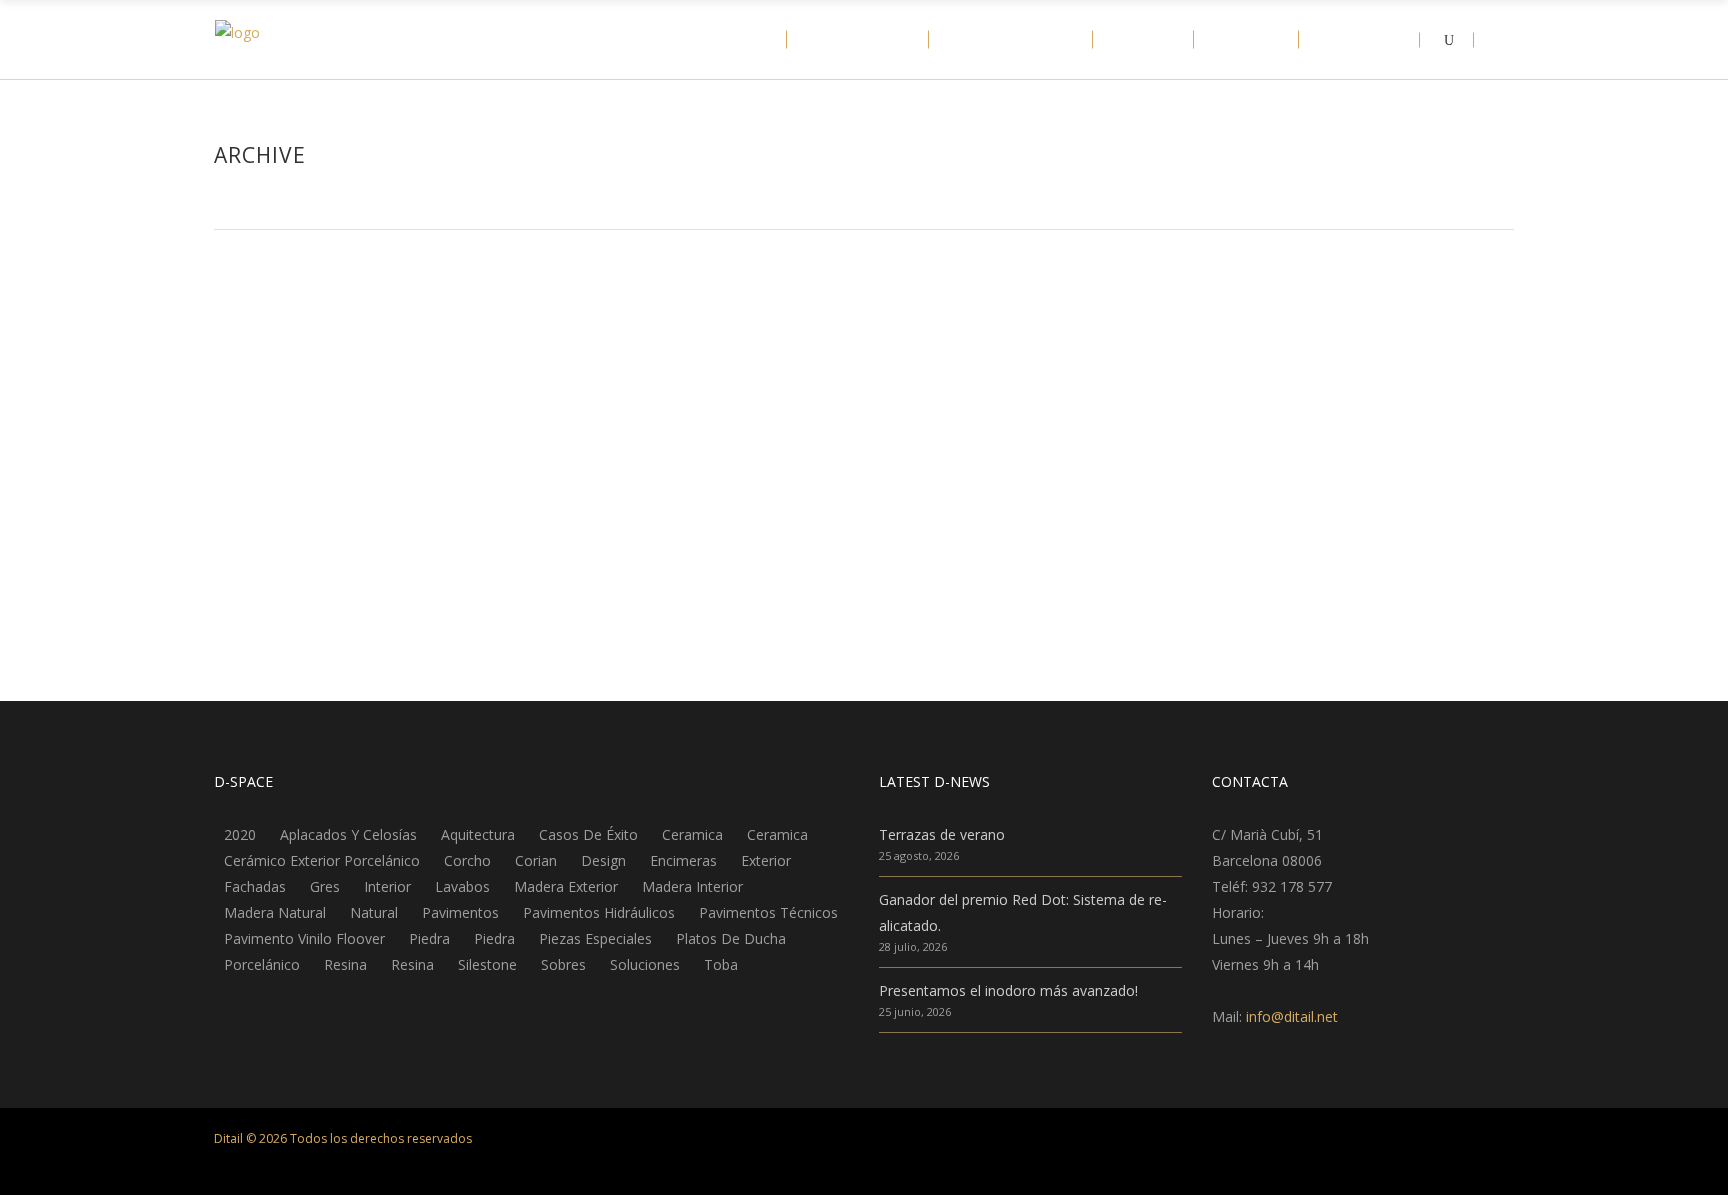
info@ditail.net (1292, 1016)
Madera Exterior (566, 887)
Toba (721, 965)
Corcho (467, 861)
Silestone (487, 965)
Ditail (247, 374)
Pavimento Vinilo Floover (304, 939)
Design (603, 861)
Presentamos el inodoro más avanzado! (1008, 990)
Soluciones (645, 965)
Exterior (766, 861)
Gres (325, 887)
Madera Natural (275, 913)
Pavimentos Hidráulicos (599, 913)
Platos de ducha (731, 939)
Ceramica (692, 835)
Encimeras (276, 345)
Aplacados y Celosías (348, 835)
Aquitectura (478, 835)
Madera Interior (692, 887)
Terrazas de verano (942, 834)
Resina (345, 965)
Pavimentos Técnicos (768, 913)
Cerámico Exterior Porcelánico (322, 861)
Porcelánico (262, 965)
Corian (536, 861)
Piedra (429, 939)
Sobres (563, 965)
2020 (240, 835)
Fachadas (255, 887)
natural (374, 913)
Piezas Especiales (595, 939)
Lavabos (462, 887)
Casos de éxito (588, 835)
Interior (387, 887)
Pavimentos (460, 913)
